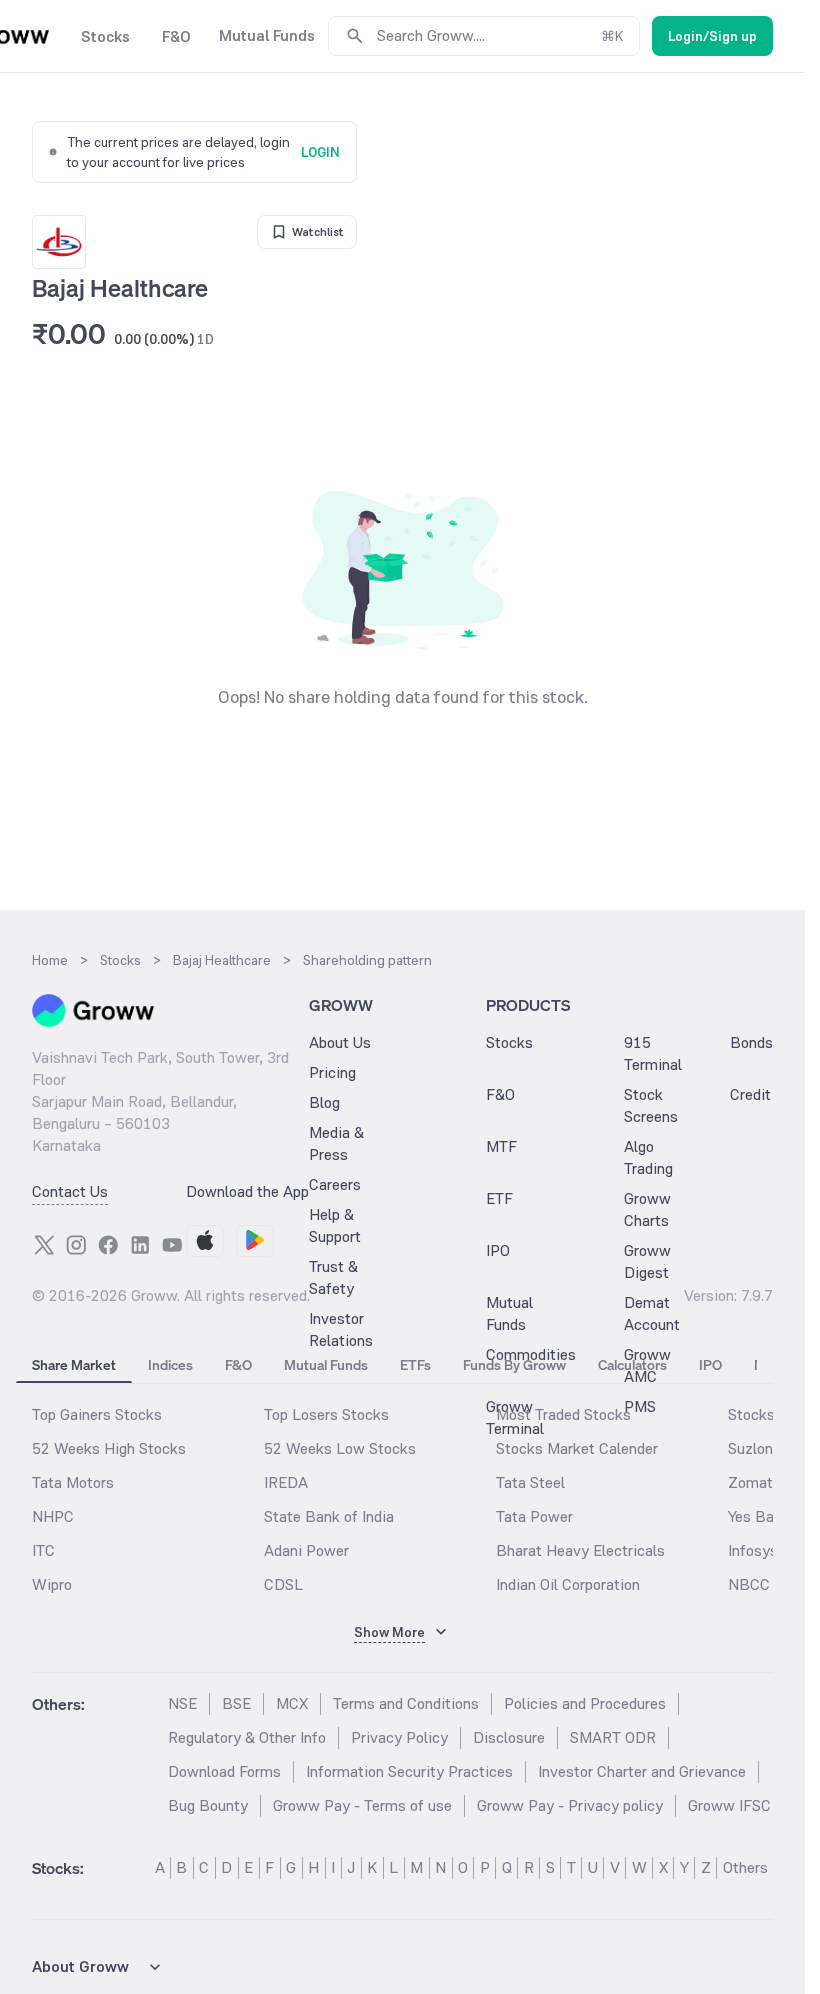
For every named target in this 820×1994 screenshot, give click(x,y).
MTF (501, 1146)
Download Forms (224, 1771)
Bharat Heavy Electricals (580, 1550)
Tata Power (534, 1516)
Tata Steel (530, 1482)
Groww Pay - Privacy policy (570, 1805)
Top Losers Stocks (326, 1414)
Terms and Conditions (406, 1703)
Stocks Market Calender (577, 1448)
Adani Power (306, 1550)
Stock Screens (651, 1105)
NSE (182, 1703)
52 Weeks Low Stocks (340, 1448)
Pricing (332, 1072)
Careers (335, 1184)
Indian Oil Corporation (568, 1584)
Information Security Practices (409, 1771)
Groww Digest (647, 1261)
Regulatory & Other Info (247, 1737)
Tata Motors (73, 1482)
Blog (324, 1102)
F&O (500, 1094)
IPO (498, 1250)
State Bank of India (329, 1516)
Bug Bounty (208, 1805)
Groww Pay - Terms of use (362, 1805)
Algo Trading (648, 1157)
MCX (292, 1703)
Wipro (52, 1584)
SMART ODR (613, 1737)
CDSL (283, 1584)
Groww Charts (647, 1209)
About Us (340, 1042)
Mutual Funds (509, 1313)
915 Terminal (653, 1053)
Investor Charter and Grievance (642, 1771)
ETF (499, 1198)
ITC (43, 1550)
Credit (750, 1094)
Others (745, 1867)
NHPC (53, 1516)
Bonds (751, 1042)
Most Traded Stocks (563, 1414)
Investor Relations (341, 1329)
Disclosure (509, 1737)
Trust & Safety (333, 1277)
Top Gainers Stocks (97, 1414)
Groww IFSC (729, 1805)
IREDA (286, 1482)
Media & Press (336, 1143)
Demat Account (652, 1313)
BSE (236, 1703)
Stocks (509, 1042)
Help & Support (335, 1225)
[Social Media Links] (44, 1245)
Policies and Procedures (585, 1703)
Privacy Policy (399, 1737)
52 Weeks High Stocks (109, 1448)
